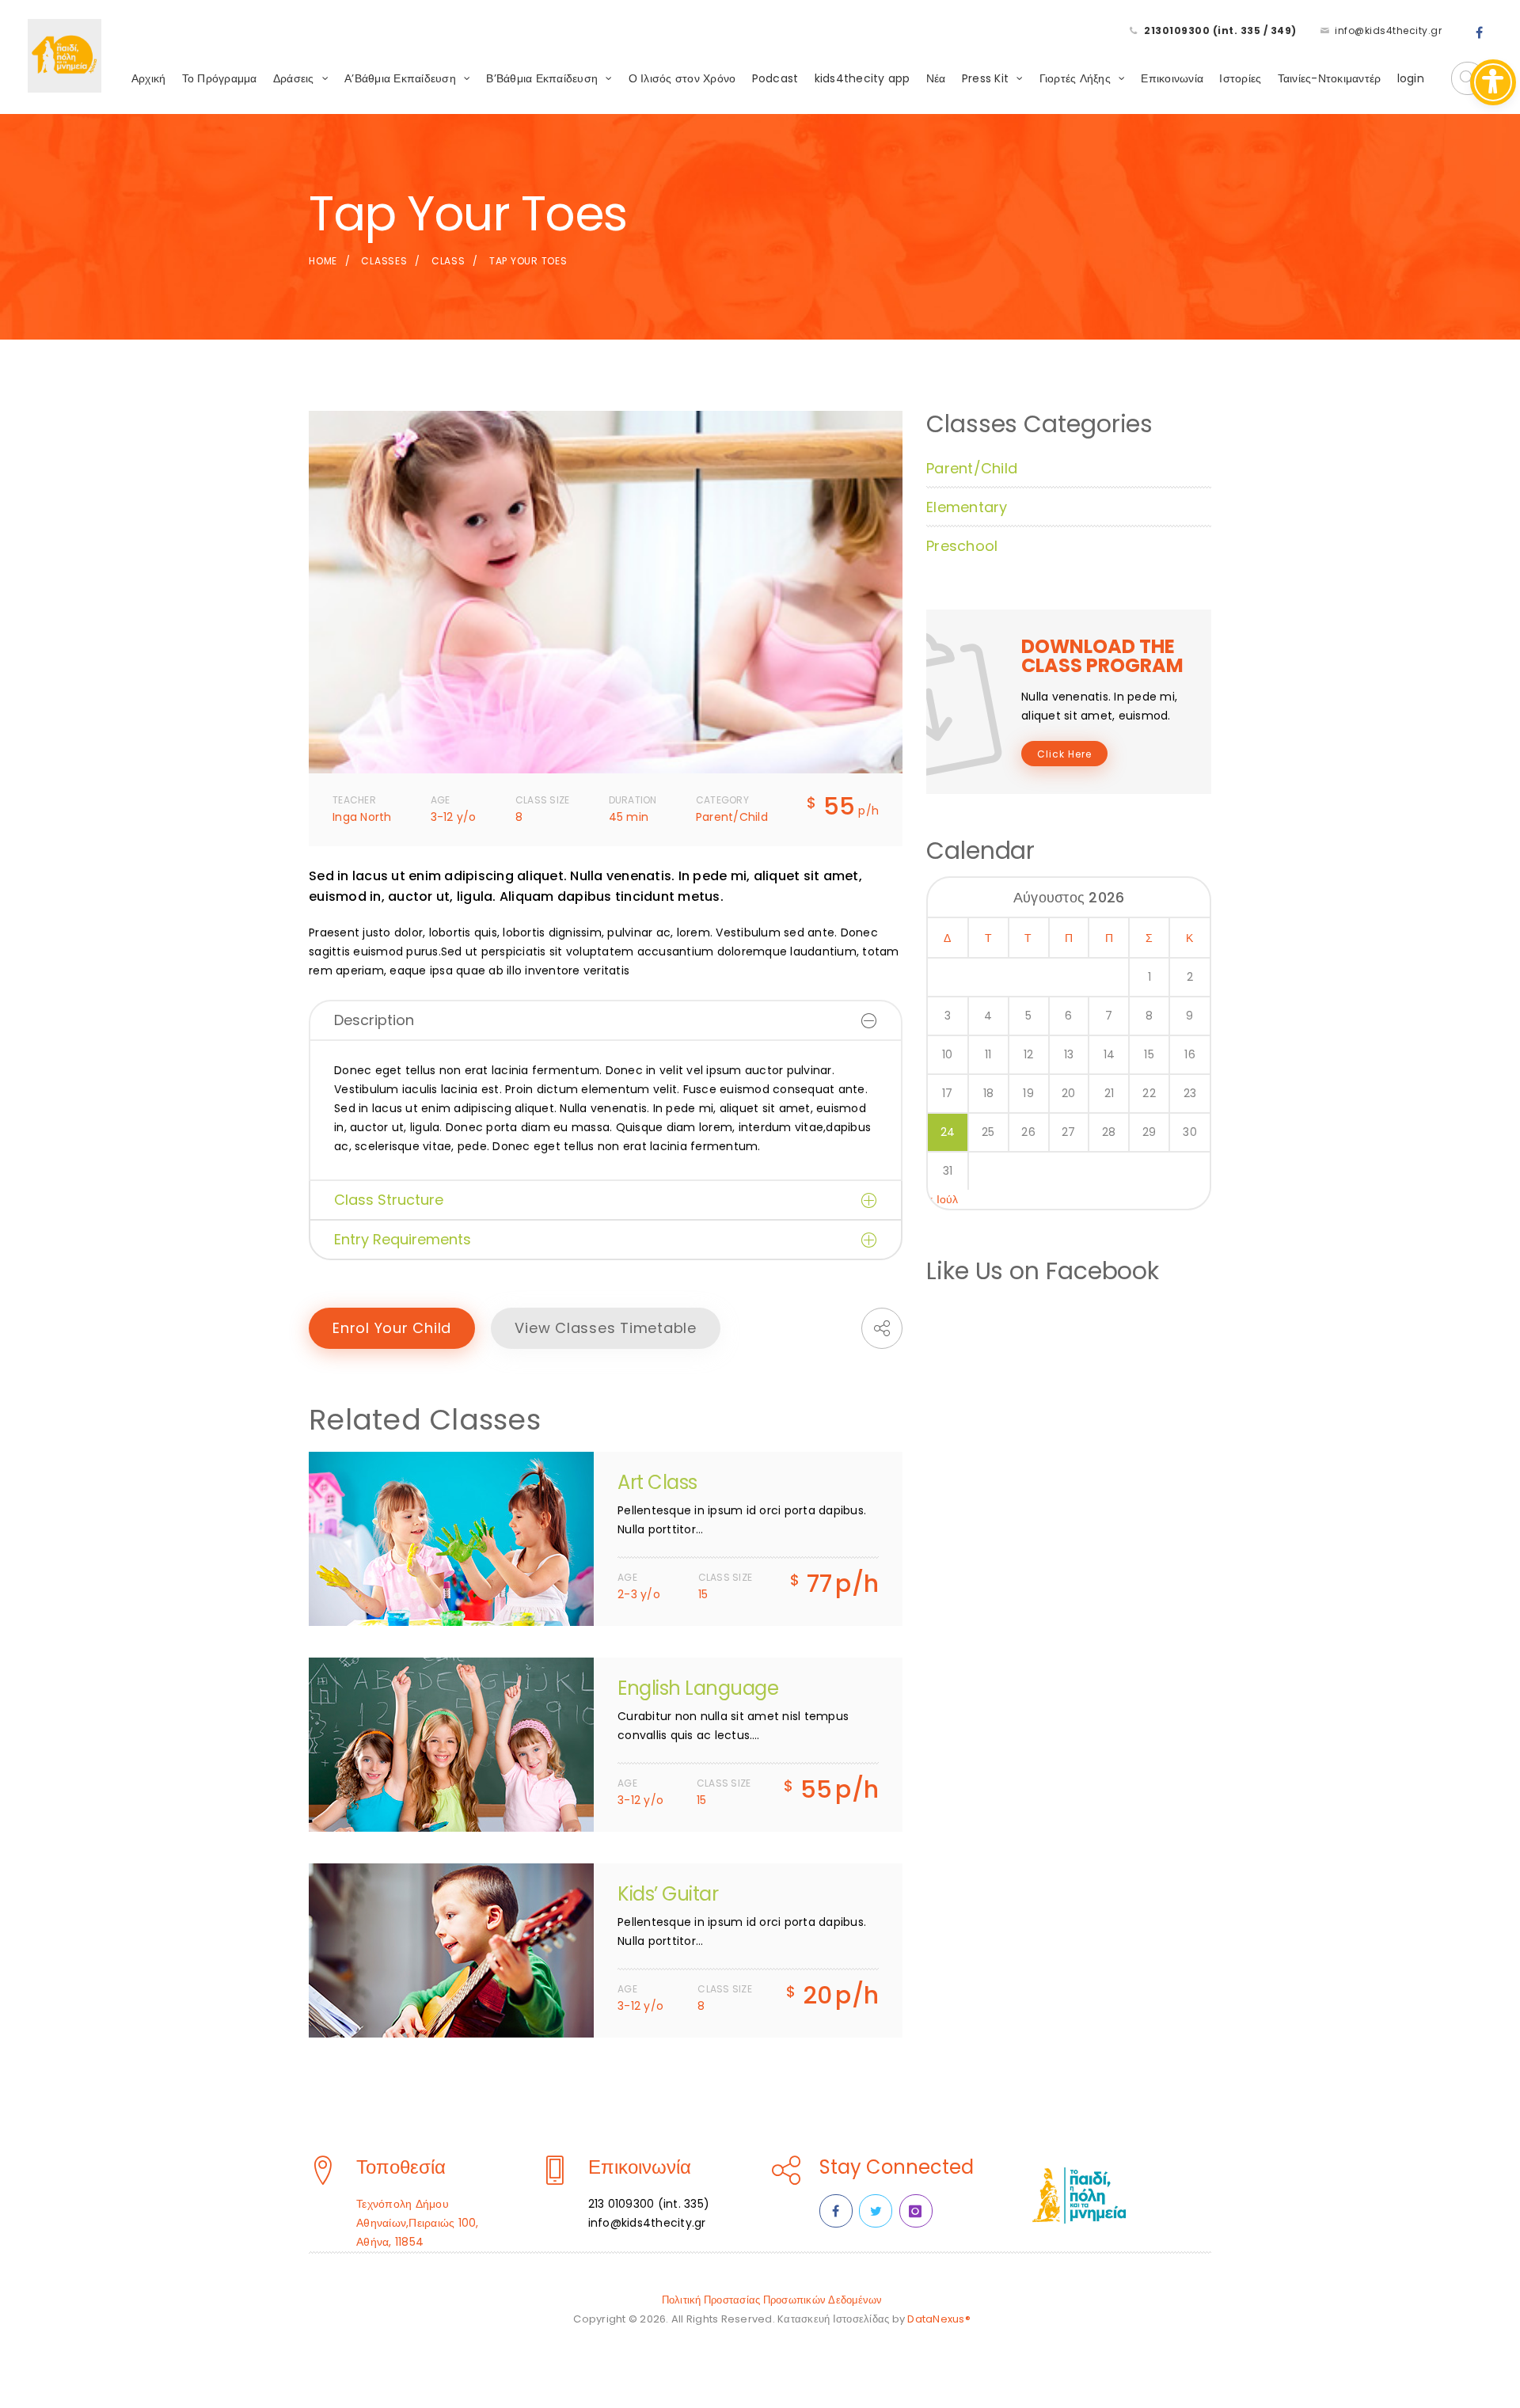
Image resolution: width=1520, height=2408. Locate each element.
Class (448, 261)
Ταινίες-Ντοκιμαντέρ (1330, 78)
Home (323, 261)
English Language (698, 1688)
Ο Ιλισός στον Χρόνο (682, 78)
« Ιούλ (943, 1199)
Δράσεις (294, 78)
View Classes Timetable (606, 1328)
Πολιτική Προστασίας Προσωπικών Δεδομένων (772, 2300)
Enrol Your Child (392, 1328)
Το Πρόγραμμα (220, 78)
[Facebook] (1480, 33)
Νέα (936, 78)
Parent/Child (972, 468)
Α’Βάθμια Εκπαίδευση (400, 78)
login (1411, 78)
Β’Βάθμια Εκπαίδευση (542, 78)
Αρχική (149, 78)
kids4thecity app (863, 78)
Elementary (967, 507)
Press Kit (985, 78)
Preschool (962, 546)
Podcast (775, 78)
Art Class (657, 1482)
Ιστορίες (1240, 78)
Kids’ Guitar (668, 1894)
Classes (384, 261)
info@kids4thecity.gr (1388, 30)
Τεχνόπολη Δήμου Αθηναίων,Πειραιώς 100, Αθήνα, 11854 (418, 2223)
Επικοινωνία (1172, 78)
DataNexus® (939, 2319)
